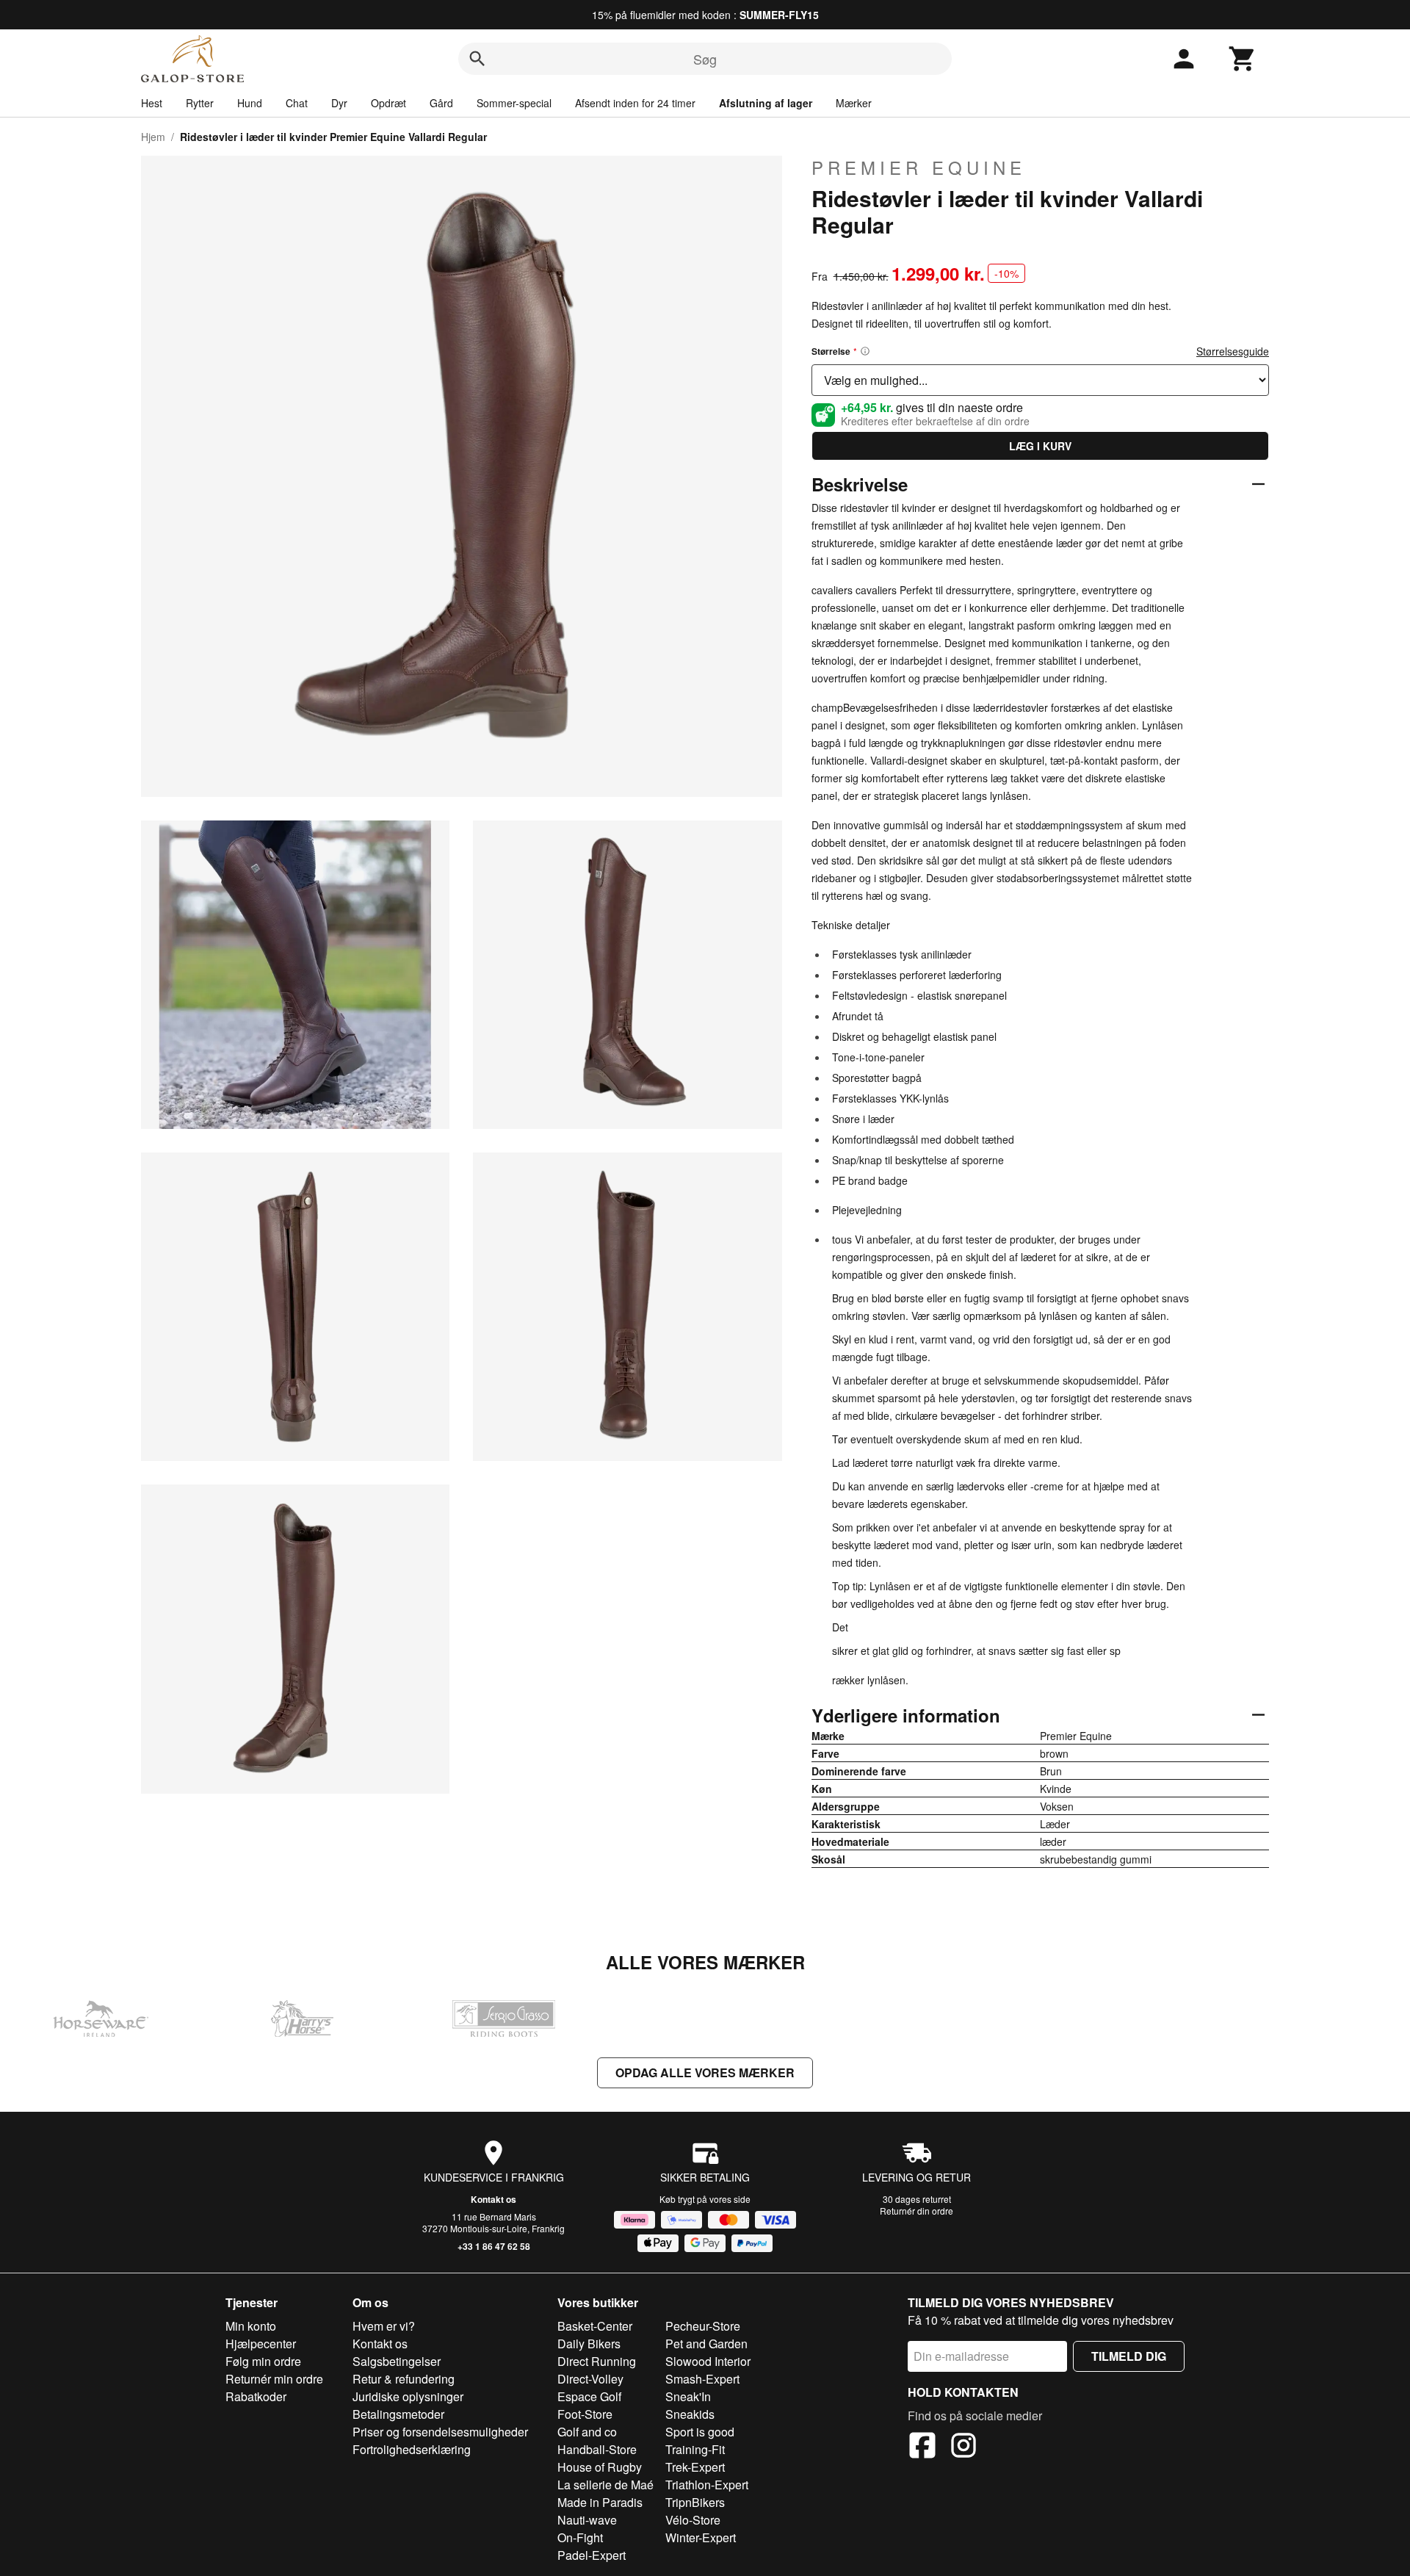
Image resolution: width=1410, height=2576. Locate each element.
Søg (705, 59)
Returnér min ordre (274, 2379)
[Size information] (865, 351)
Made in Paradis (600, 2502)
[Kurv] (1243, 59)
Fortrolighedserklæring (412, 2449)
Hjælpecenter (261, 2344)
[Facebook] (922, 2447)
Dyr (339, 103)
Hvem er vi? (384, 2326)
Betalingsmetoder (398, 2414)
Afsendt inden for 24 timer (635, 103)
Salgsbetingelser (397, 2361)
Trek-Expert (695, 2467)
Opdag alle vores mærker (705, 2072)
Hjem (153, 137)
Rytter (200, 103)
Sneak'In (688, 2396)
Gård (441, 103)
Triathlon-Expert (707, 2485)
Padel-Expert (592, 2555)
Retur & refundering (404, 2379)
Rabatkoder (256, 2396)
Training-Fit (695, 2449)
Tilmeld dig (1129, 2356)
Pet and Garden (706, 2344)
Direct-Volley (590, 2379)
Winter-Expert (701, 2537)
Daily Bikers (589, 2344)
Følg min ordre (263, 2361)
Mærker (854, 103)
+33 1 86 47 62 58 (494, 2246)
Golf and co (587, 2432)
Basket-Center (595, 2326)
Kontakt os (493, 2199)
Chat (297, 103)
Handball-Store (597, 2449)
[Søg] (477, 59)
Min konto (251, 2326)
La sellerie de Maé (605, 2485)
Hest (152, 103)
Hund (250, 103)
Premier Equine (919, 167)
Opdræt (388, 103)
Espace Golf (589, 2396)
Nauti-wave (587, 2520)
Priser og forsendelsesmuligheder (440, 2432)
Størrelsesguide (1233, 351)
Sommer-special (514, 103)
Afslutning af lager (766, 103)
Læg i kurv (1040, 446)
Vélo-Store (693, 2520)
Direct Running (597, 2361)
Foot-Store (585, 2414)
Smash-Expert (702, 2379)
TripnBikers (695, 2502)
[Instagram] (963, 2447)
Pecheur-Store (703, 2326)
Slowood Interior (708, 2361)
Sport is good (700, 2432)
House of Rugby (600, 2467)
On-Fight (580, 2537)
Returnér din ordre (916, 2211)
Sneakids (690, 2414)
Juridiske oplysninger (408, 2396)
